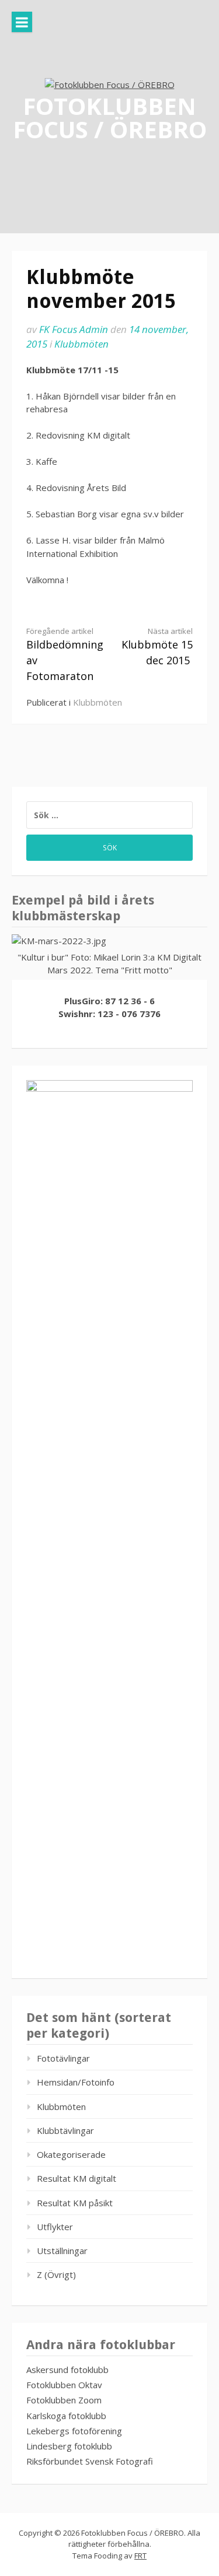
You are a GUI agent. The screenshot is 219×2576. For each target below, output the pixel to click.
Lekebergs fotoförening (74, 2431)
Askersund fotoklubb (67, 2370)
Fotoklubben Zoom (64, 2400)
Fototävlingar (63, 2058)
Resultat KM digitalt (77, 2178)
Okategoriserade (71, 2154)
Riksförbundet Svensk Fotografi (90, 2461)
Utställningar (62, 2251)
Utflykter (55, 2227)
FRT (140, 2556)
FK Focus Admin (74, 329)
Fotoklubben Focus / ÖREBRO (110, 117)
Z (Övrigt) (56, 2274)
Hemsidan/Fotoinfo (76, 2082)
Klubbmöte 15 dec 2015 (157, 647)
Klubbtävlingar (65, 2130)
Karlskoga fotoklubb (66, 2416)
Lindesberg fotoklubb (69, 2446)
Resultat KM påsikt (75, 2203)
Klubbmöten (81, 344)
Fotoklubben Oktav (64, 2385)
